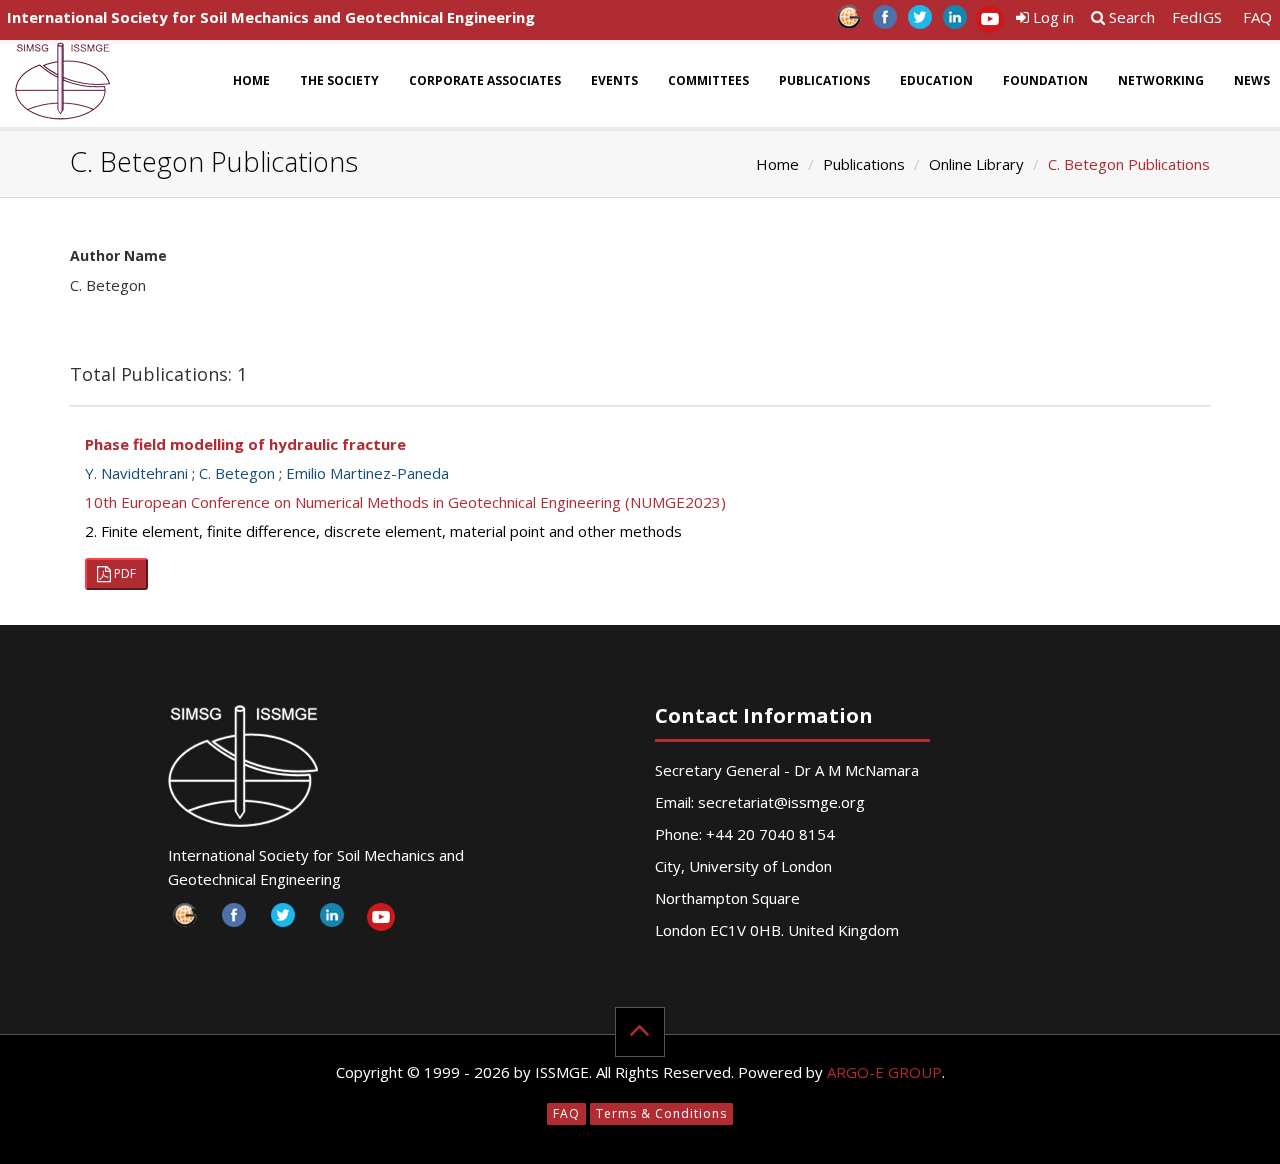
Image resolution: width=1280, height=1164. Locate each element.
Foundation (1045, 80)
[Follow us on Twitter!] (919, 22)
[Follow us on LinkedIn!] (954, 22)
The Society (339, 80)
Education (936, 80)
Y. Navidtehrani (136, 473)
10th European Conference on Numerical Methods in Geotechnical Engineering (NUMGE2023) (405, 502)
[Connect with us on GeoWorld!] (849, 22)
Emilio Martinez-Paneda (367, 473)
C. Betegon (237, 473)
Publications (824, 80)
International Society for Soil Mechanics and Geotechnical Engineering (271, 17)
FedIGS (1197, 17)
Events (614, 80)
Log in (1051, 17)
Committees (708, 80)
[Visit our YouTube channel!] (989, 22)
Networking (1161, 80)
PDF (123, 573)
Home (251, 80)
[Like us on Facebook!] (884, 22)
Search (1130, 17)
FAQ (1257, 17)
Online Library (976, 164)
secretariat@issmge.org (781, 802)
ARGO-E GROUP (884, 1072)
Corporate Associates (485, 80)
